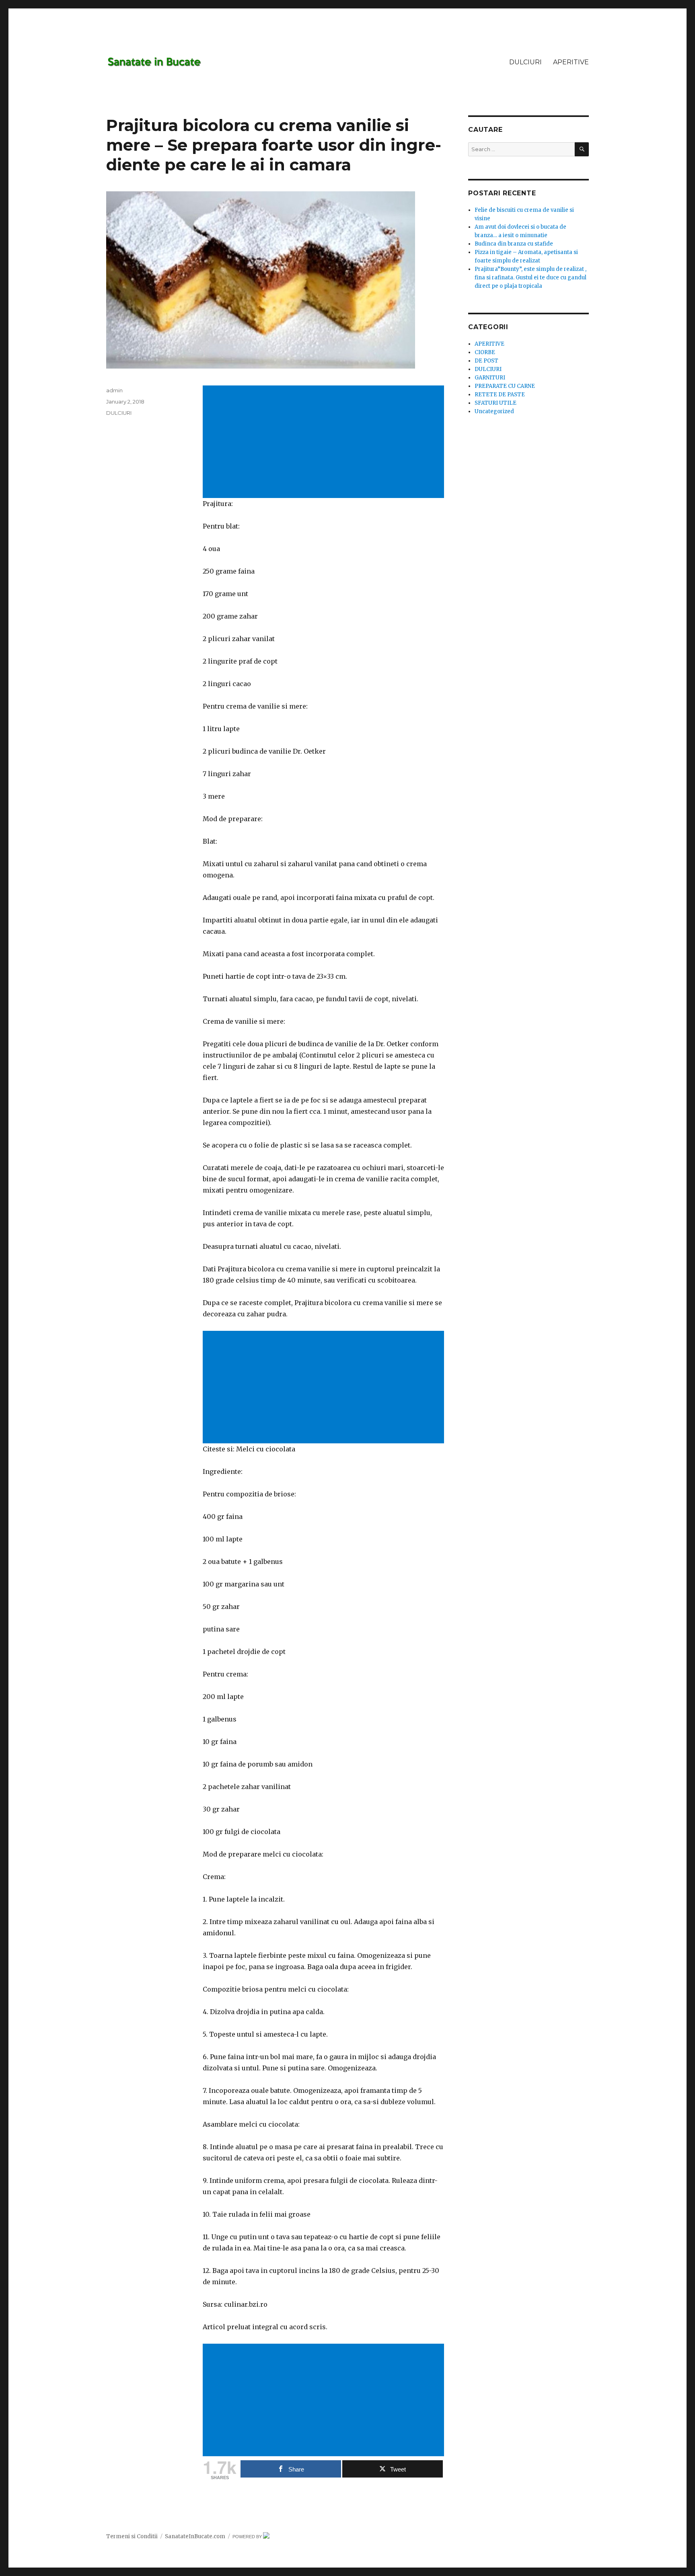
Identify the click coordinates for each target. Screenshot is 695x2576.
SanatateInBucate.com (195, 2536)
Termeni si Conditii (132, 2536)
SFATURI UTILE (496, 403)
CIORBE (485, 352)
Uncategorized (494, 411)
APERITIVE (571, 62)
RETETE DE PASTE (500, 394)
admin (114, 390)
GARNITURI (490, 378)
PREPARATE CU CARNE (505, 386)
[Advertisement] (325, 443)
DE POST (486, 361)
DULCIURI (525, 62)
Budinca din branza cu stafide (514, 244)
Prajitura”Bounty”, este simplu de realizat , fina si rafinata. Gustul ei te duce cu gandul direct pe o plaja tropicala (531, 278)
